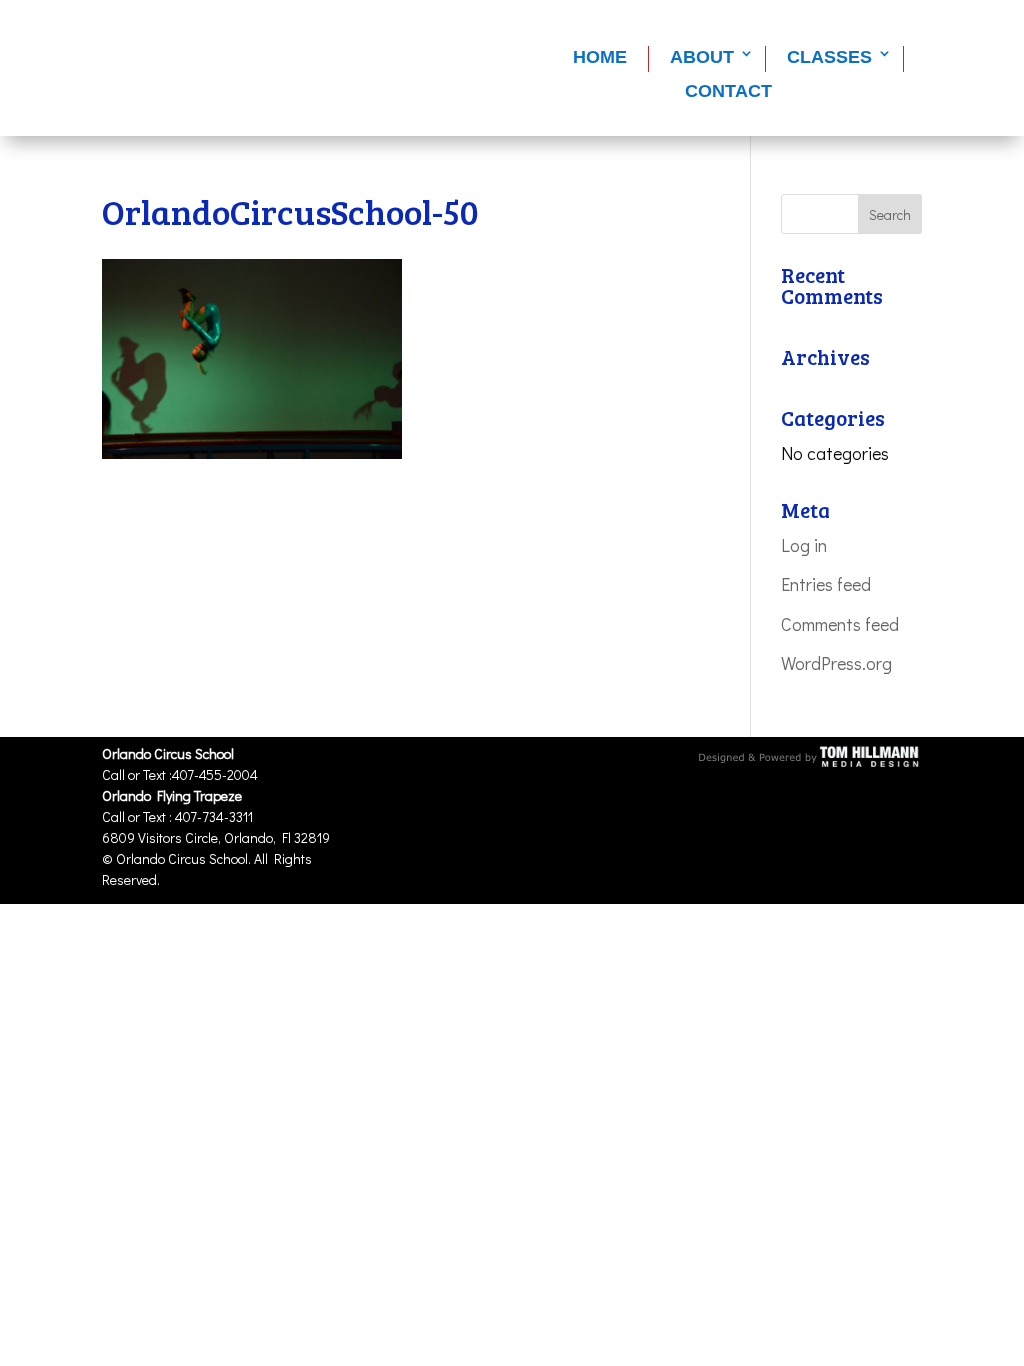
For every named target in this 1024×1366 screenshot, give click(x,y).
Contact (728, 91)
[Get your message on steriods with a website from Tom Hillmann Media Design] (809, 763)
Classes (829, 57)
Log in (804, 545)
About (702, 57)
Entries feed (826, 584)
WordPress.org (836, 663)
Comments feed (840, 624)
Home (600, 57)
